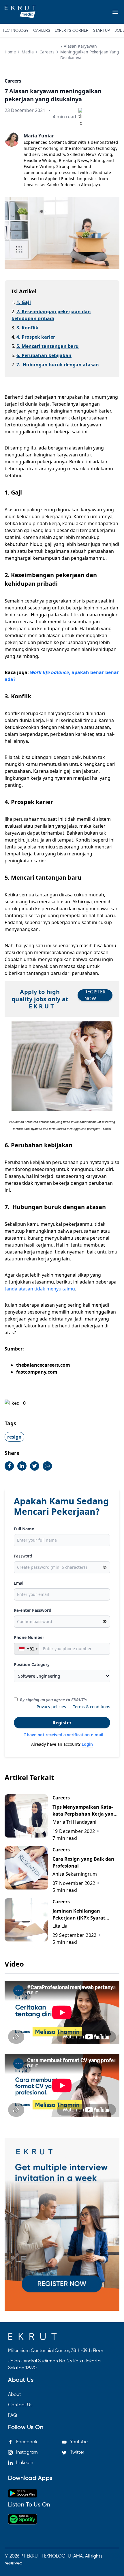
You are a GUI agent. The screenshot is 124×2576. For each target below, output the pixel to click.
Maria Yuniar (39, 136)
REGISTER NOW (95, 995)
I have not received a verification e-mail (64, 1735)
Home (10, 52)
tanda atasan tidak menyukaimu (40, 1289)
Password (23, 1556)
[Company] (20, 12)
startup (102, 31)
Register (62, 1723)
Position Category (32, 1664)
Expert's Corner (72, 31)
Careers (42, 31)
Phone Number (29, 1637)
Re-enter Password (33, 1610)
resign (14, 1437)
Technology (15, 31)
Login (87, 1744)
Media (28, 52)
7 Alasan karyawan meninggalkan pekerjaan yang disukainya (90, 52)
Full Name (24, 1529)
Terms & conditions (92, 1707)
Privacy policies (51, 1707)
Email (19, 1583)
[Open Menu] (115, 12)
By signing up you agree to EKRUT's (53, 1700)
